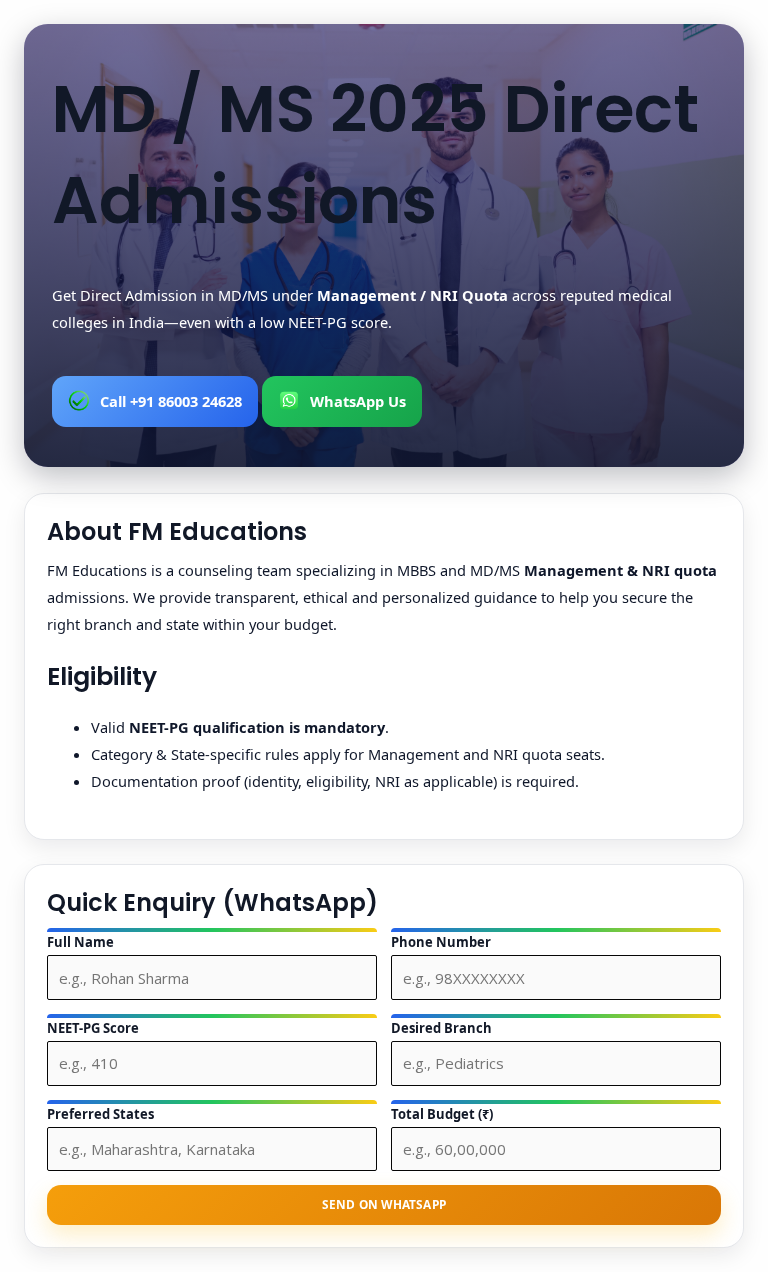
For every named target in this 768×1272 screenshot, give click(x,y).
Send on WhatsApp (384, 1204)
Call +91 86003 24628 (171, 401)
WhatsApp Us (358, 401)
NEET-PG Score (93, 1028)
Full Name (80, 942)
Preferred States (100, 1114)
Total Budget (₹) (442, 1114)
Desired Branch (441, 1028)
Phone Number (441, 942)
